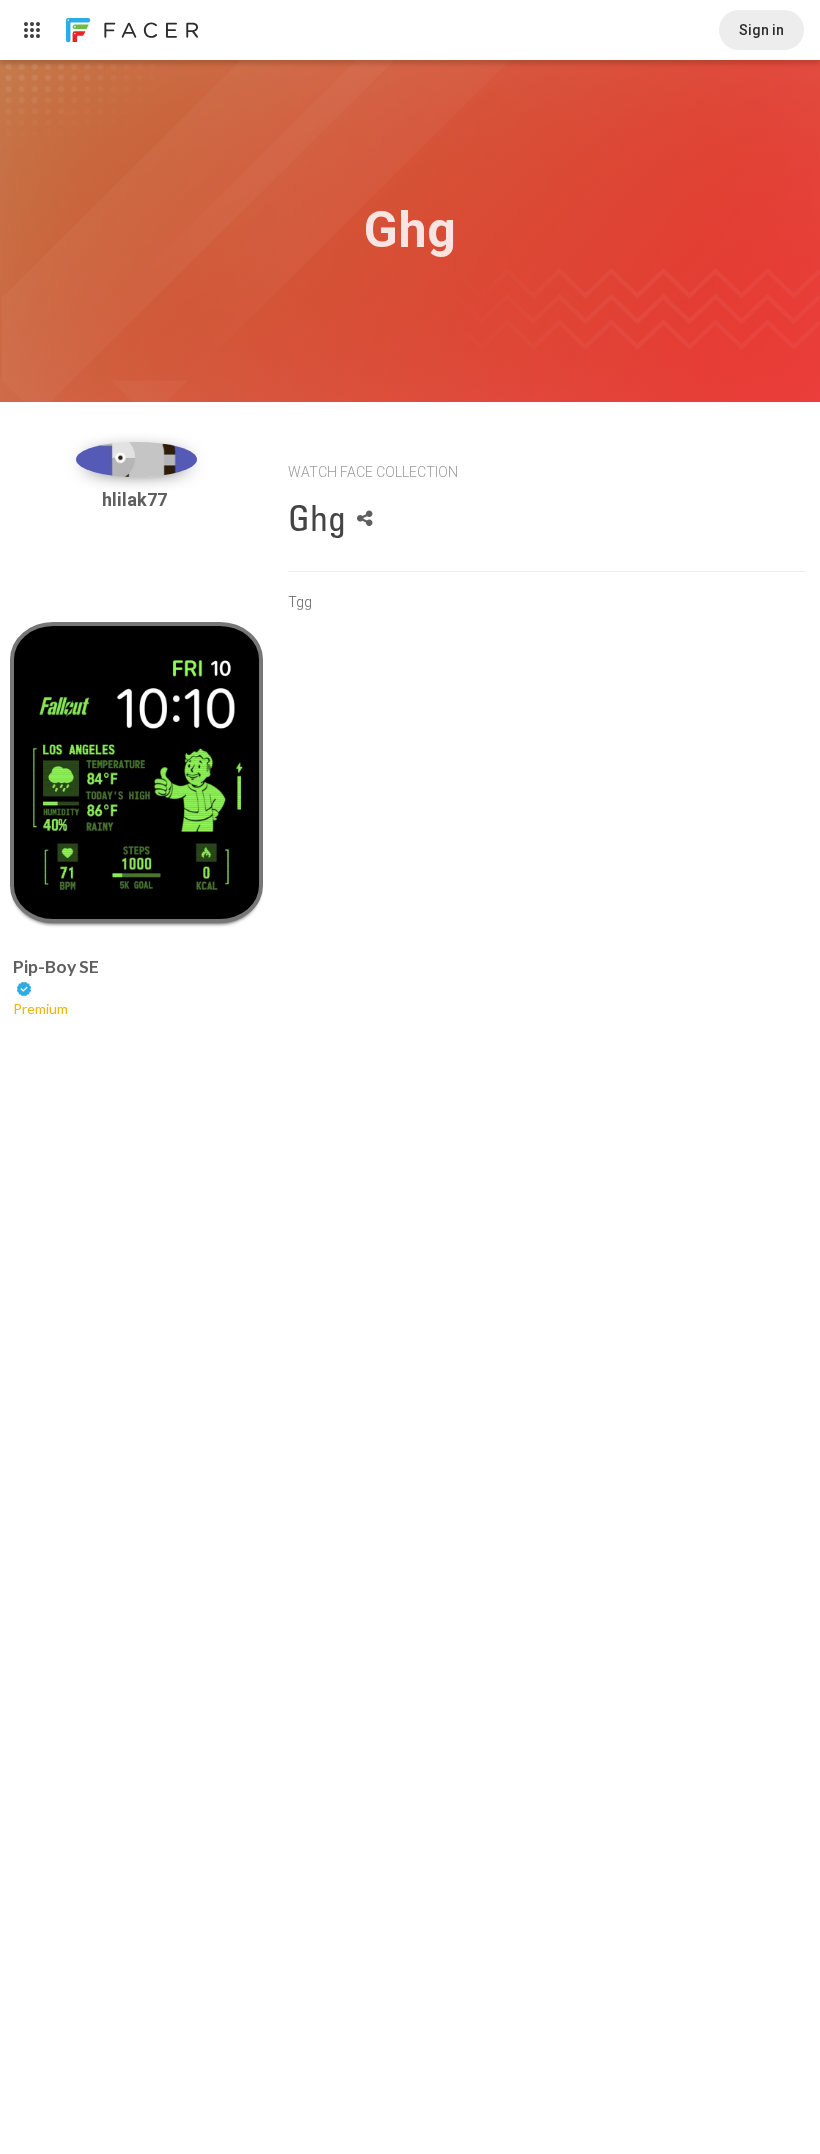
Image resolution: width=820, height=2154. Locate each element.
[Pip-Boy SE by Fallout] (137, 773)
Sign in (761, 30)
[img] (137, 459)
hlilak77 (136, 499)
